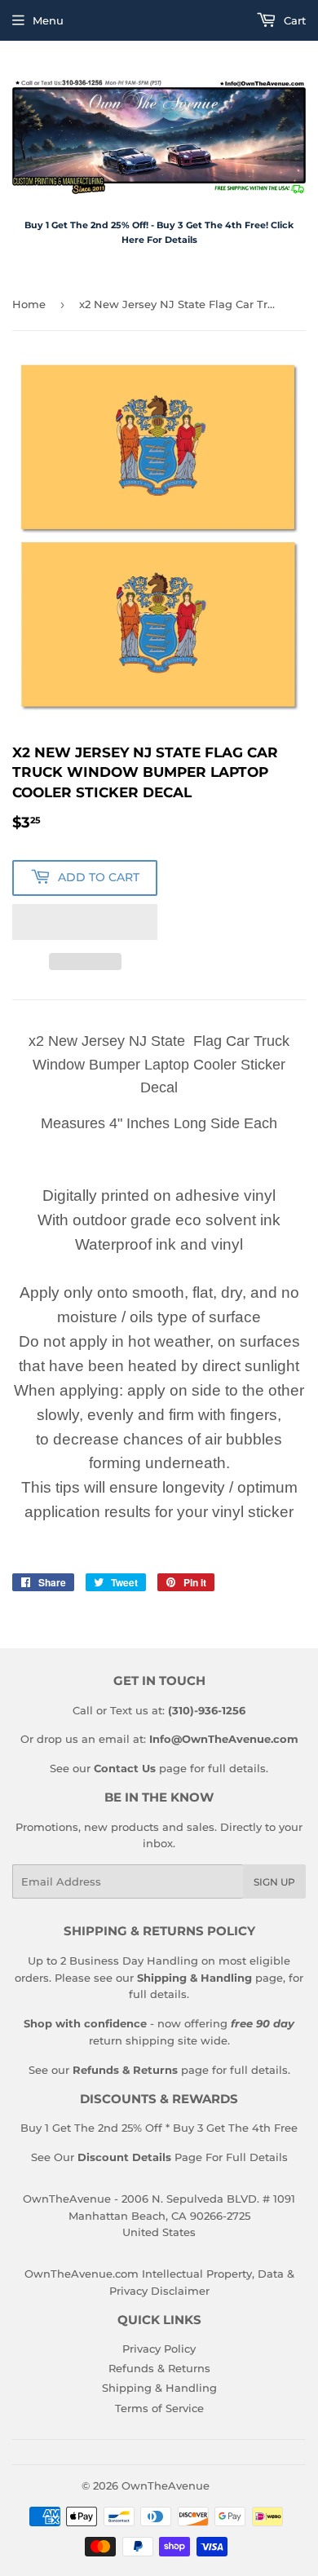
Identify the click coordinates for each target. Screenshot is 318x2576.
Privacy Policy (159, 2349)
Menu (48, 20)
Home (29, 304)
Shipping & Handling (159, 2388)
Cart (293, 20)
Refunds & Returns (159, 2368)
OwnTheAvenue (166, 2486)
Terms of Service (159, 2408)
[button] (85, 922)
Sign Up (274, 1882)
